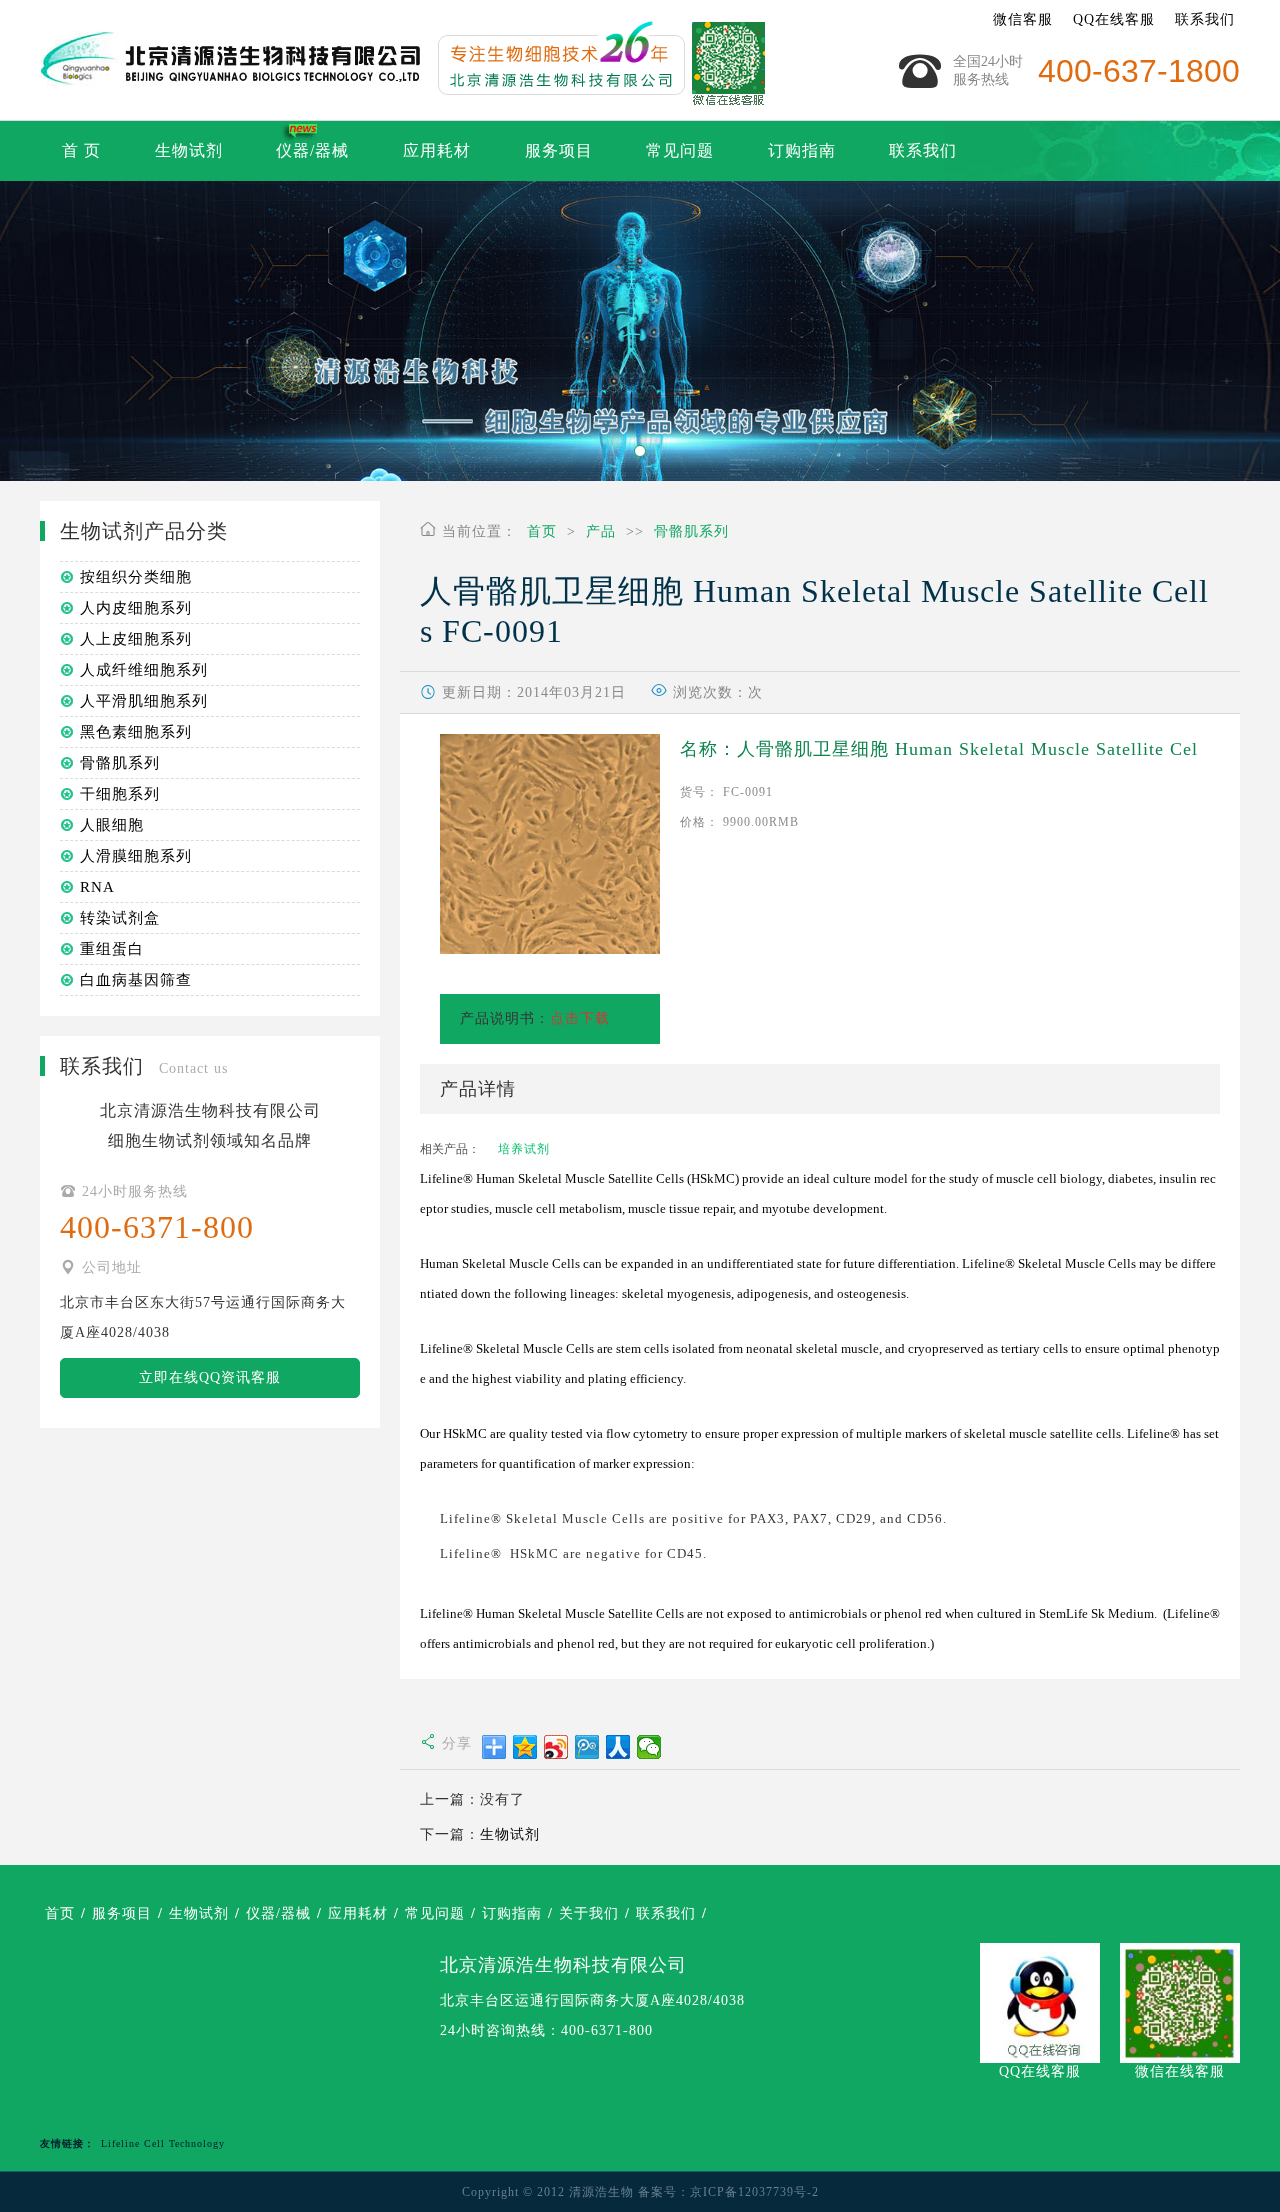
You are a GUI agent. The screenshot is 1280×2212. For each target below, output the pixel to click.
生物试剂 (189, 150)
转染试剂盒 (120, 918)
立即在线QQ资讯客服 (210, 1377)
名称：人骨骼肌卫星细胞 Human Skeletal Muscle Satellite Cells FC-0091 (939, 750)
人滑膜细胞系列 (136, 856)
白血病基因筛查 (136, 980)
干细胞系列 (120, 794)
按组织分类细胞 (136, 577)
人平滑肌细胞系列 (144, 701)
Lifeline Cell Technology (163, 2143)
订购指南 (802, 150)
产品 (601, 531)
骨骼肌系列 (691, 531)
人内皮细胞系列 (136, 608)
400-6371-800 (607, 2030)
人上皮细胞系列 (136, 639)
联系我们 (1205, 19)
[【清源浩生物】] (230, 60)
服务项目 (559, 150)
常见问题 (680, 150)
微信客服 (1023, 19)
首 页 (81, 150)
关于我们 (589, 1913)
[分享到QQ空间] (525, 1747)
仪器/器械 (312, 150)
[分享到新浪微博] (556, 1747)
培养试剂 (524, 1149)
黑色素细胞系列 (136, 732)
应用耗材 (437, 150)
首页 (542, 531)
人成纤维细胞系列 (144, 670)
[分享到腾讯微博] (587, 1747)
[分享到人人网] (618, 1747)
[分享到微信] (649, 1747)
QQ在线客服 (1114, 19)
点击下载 (580, 1018)
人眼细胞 (112, 825)
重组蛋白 (112, 949)
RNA (97, 887)
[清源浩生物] (595, 60)
